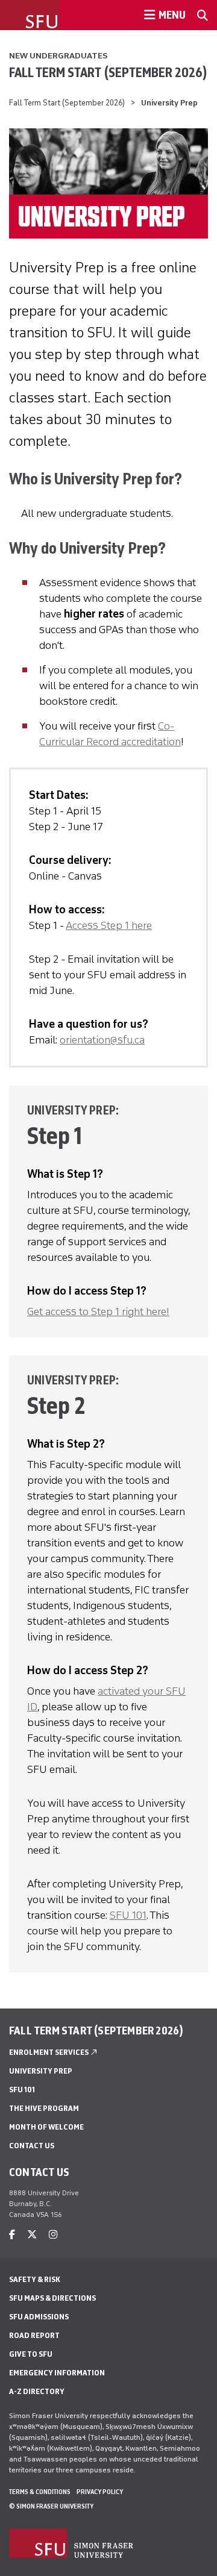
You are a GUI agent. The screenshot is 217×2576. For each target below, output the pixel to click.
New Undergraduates (58, 56)
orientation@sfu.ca (102, 1040)
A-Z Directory (37, 2391)
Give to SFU (31, 2354)
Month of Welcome (46, 2127)
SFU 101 (128, 1915)
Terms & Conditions (40, 2492)
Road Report (34, 2335)
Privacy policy (100, 2492)
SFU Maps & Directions (52, 2298)
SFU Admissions (39, 2317)
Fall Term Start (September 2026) (108, 72)
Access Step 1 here (109, 925)
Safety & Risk (35, 2279)
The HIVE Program (44, 2108)
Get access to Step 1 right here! (98, 1311)
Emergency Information (57, 2373)
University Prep (41, 2071)
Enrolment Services (54, 2052)
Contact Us (32, 2146)
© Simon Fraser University (51, 2506)
